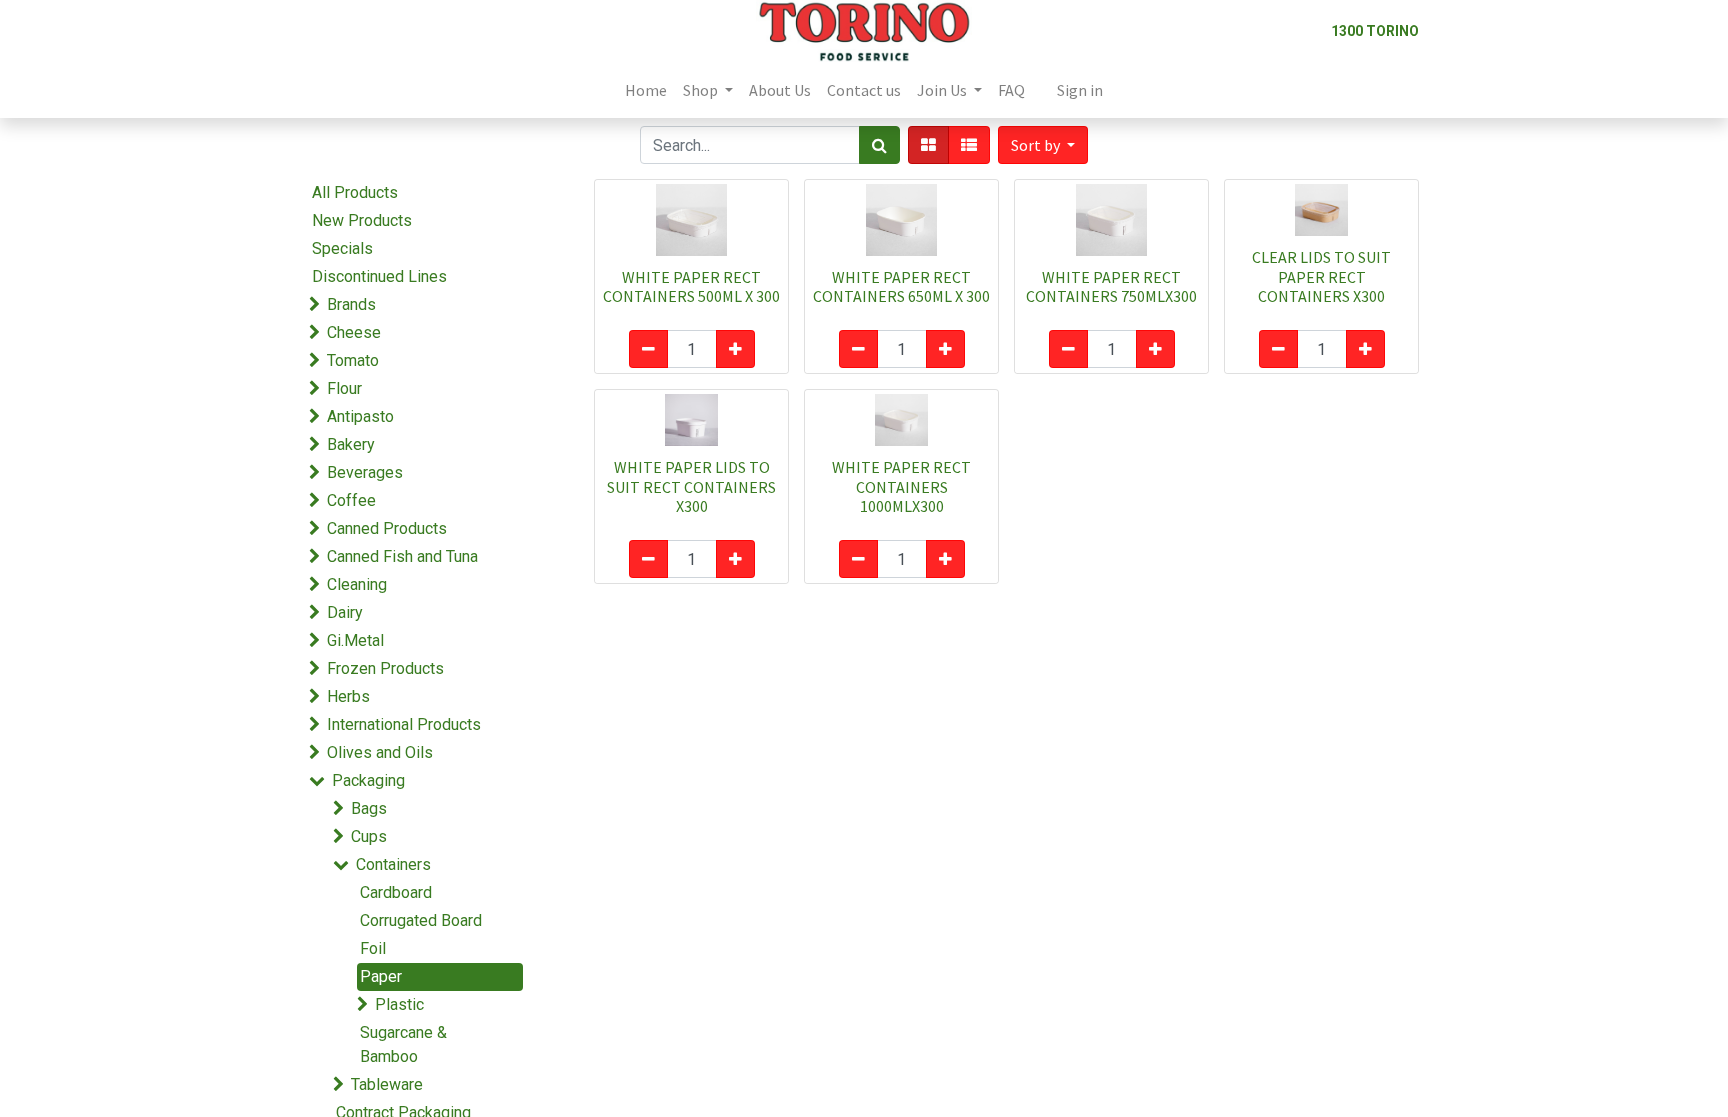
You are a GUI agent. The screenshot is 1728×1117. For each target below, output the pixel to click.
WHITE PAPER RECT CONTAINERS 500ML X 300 (691, 286)
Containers (393, 864)
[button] (1043, 145)
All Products (355, 192)
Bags (369, 808)
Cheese (354, 332)
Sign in (1080, 90)
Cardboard (396, 892)
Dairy (345, 612)
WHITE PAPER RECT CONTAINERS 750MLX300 (1111, 286)
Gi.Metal (355, 640)
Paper (381, 976)
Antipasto (360, 416)
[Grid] (928, 145)
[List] (969, 145)
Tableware (387, 1084)
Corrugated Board (421, 920)
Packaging (368, 780)
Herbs (348, 696)
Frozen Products (385, 668)
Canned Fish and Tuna (402, 556)
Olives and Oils (380, 752)
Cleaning (357, 584)
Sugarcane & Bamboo (403, 1044)
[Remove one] (648, 349)
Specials (342, 248)
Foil (373, 948)
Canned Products (387, 528)
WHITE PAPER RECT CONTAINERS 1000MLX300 (901, 486)
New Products (362, 220)
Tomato (353, 360)
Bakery (351, 444)
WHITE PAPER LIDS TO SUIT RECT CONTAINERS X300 (691, 486)
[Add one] (735, 349)
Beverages (365, 472)
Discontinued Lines (379, 276)
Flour (344, 388)
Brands (351, 304)
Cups (369, 836)
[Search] (879, 145)
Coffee (351, 500)
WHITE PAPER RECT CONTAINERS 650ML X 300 (901, 286)
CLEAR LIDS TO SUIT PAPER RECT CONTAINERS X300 (1321, 276)
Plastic (399, 1004)
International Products (404, 724)
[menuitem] (646, 90)
